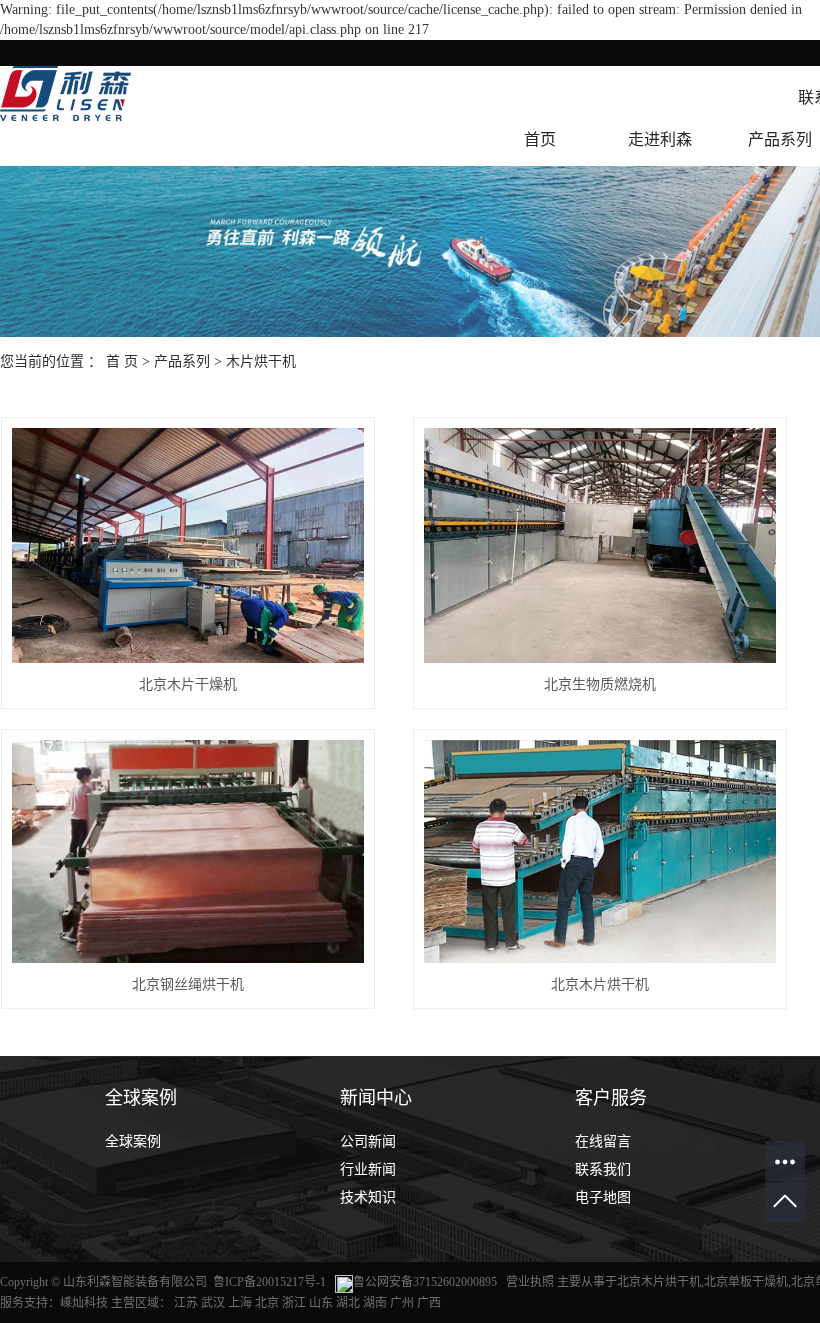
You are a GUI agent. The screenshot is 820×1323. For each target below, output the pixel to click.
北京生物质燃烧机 (600, 684)
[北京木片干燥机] (188, 545)
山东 (321, 1303)
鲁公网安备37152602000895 (425, 1282)
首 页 (122, 361)
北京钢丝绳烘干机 (188, 984)
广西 (429, 1303)
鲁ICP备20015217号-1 (269, 1282)
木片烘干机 (261, 361)
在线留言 (603, 1141)
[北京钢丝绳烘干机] (188, 851)
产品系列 (182, 361)
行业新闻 (368, 1169)
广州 (402, 1303)
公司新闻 (368, 1141)
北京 (267, 1303)
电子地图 (603, 1197)
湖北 (348, 1303)
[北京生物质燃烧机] (600, 545)
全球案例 (133, 1141)
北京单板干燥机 (746, 1282)
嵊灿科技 (84, 1303)
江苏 (186, 1303)
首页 (540, 139)
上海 (240, 1303)
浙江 (294, 1303)
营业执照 (531, 1282)
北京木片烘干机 (600, 984)
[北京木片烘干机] (600, 851)
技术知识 (368, 1197)
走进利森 (660, 139)
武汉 (213, 1303)
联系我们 (603, 1169)
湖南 (375, 1303)
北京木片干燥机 (188, 684)
